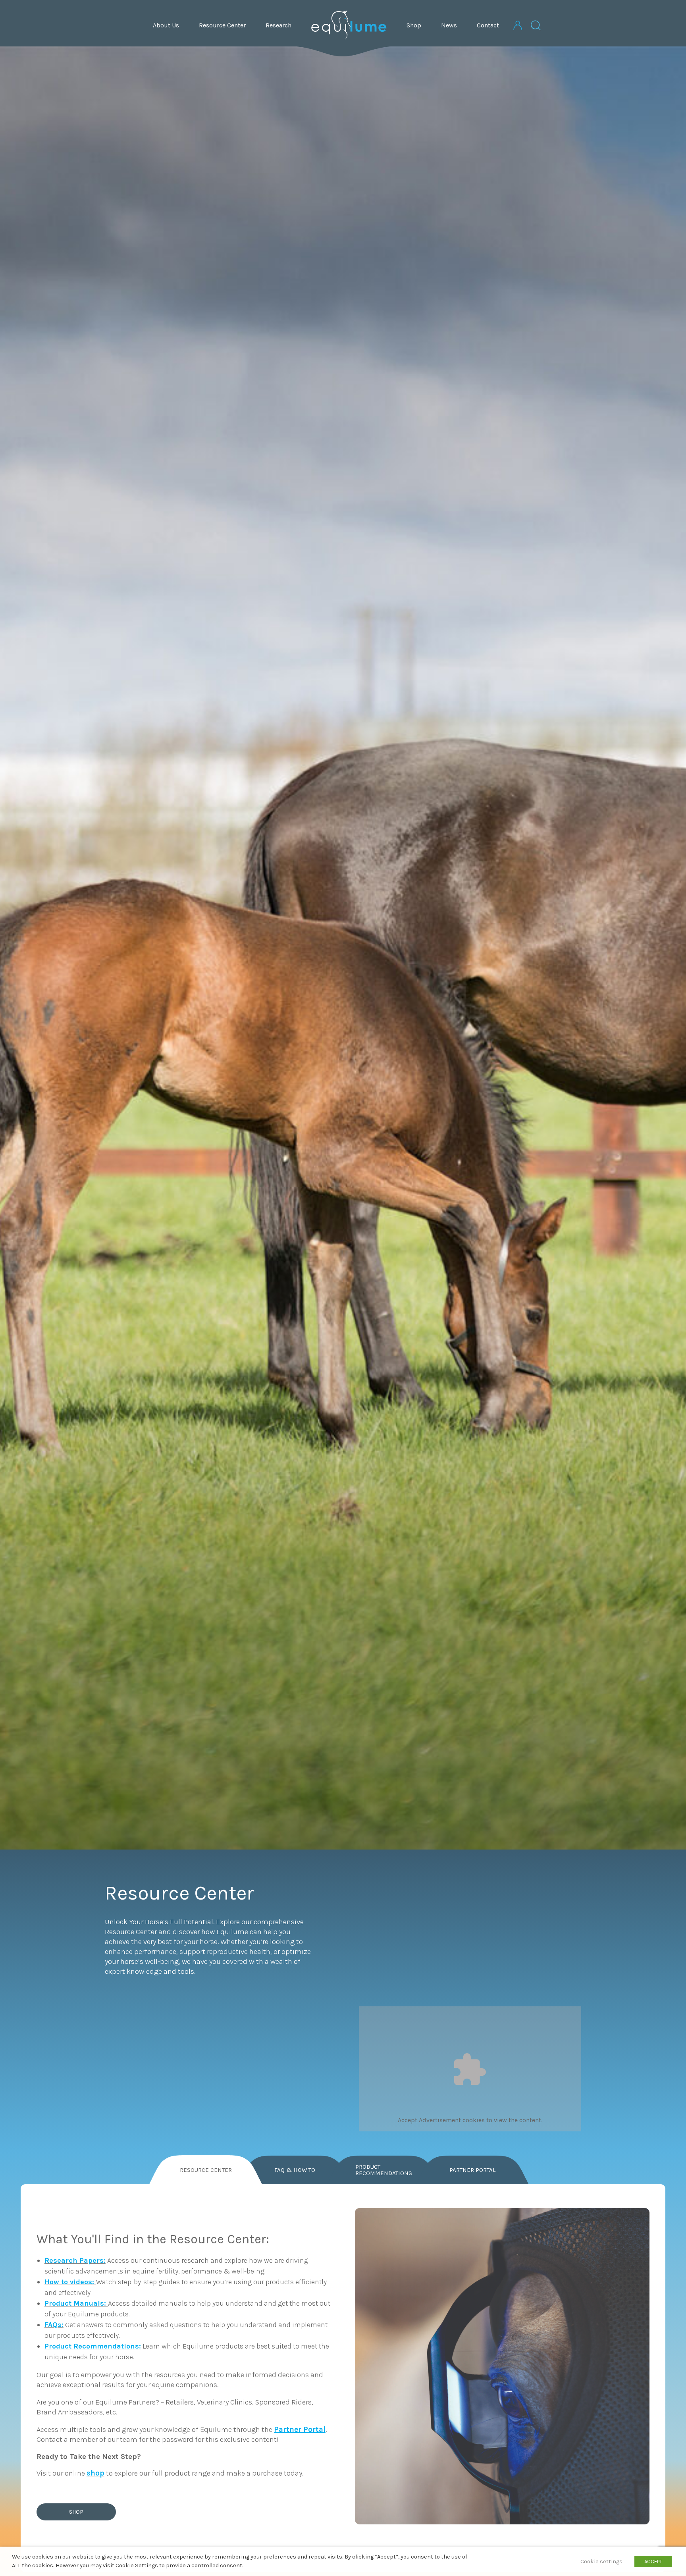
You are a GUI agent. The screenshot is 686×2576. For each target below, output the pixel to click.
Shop (414, 25)
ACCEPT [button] (653, 2562)
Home (349, 25)
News (449, 25)
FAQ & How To (295, 2170)
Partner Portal (472, 2170)
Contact (488, 25)
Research (278, 25)
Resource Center (222, 25)
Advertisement (440, 2120)
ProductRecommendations (384, 2170)
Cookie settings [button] (601, 2562)
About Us (166, 25)
